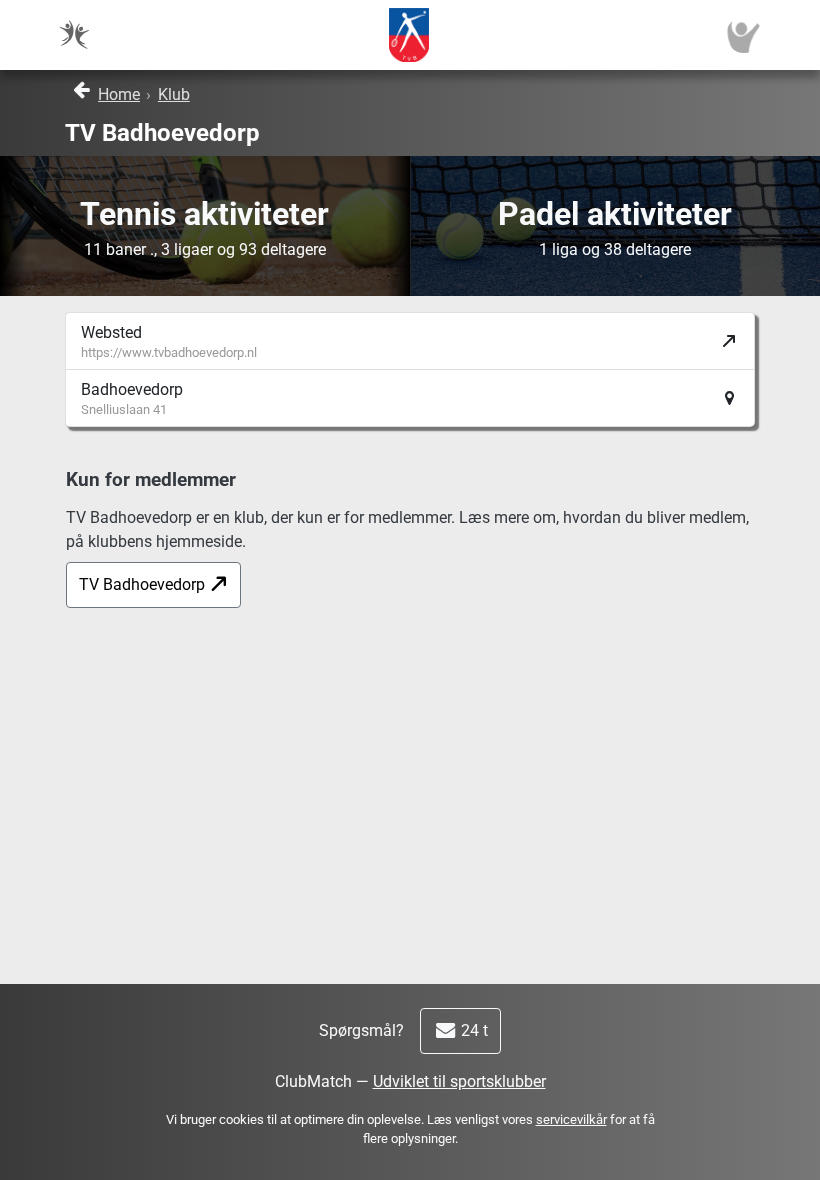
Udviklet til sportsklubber (459, 1081)
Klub (174, 94)
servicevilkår (571, 1119)
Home (119, 94)
